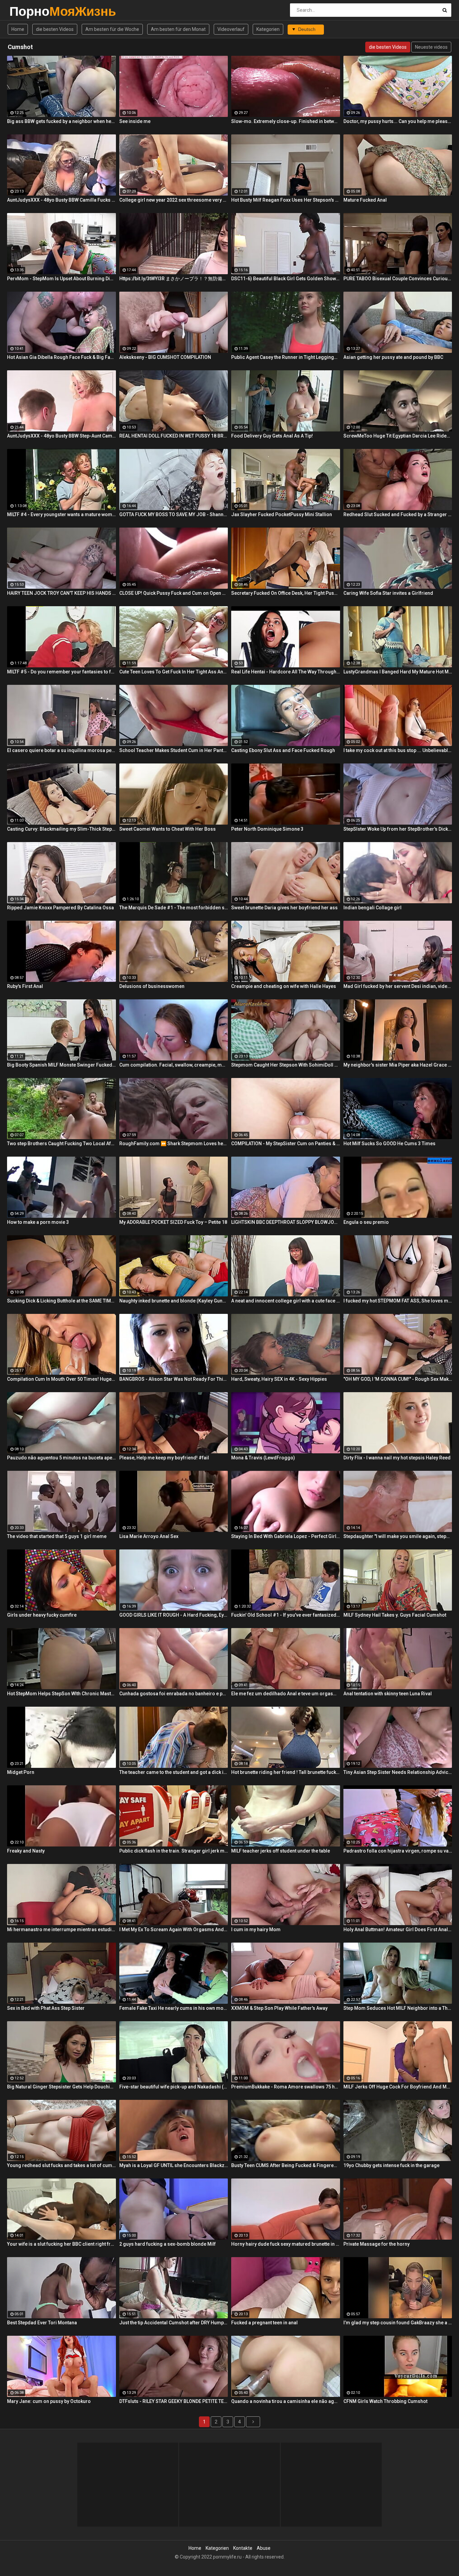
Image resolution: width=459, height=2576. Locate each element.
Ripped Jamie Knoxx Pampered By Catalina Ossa (60, 908)
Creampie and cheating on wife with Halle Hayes (284, 986)
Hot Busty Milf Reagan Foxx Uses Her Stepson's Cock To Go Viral (286, 200)
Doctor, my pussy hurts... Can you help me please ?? (398, 121)
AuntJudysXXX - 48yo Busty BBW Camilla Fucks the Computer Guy (61, 200)
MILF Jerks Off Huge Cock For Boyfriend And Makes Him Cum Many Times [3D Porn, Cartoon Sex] (398, 2087)
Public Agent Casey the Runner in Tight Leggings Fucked (286, 357)
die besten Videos (55, 29)
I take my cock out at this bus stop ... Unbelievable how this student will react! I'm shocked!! (398, 750)
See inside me (135, 121)
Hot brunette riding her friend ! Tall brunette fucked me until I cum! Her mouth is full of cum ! (286, 1772)
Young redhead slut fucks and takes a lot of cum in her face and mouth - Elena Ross (61, 2165)
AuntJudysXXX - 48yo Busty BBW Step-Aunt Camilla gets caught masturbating (61, 436)
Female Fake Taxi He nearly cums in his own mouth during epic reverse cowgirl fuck (174, 2008)
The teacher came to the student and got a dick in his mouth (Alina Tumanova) (174, 1772)
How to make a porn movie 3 (38, 1222)
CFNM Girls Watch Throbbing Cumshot (385, 2401)
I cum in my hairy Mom (256, 1929)
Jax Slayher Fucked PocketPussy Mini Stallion (282, 514)
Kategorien (268, 29)
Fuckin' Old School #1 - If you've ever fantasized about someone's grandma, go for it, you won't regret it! (286, 1615)
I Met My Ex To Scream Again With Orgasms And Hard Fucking (174, 1929)
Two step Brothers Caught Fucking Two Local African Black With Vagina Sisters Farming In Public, (61, 1144)
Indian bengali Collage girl (372, 908)
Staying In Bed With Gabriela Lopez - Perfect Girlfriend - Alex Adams (286, 1536)
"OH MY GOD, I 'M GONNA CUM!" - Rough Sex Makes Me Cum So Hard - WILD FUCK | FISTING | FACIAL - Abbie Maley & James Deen (398, 1379)
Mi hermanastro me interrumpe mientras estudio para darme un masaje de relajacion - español (61, 1929)
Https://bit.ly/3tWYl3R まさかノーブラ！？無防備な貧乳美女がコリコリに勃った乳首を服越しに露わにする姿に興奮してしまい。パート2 (174, 279)
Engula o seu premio (366, 1222)
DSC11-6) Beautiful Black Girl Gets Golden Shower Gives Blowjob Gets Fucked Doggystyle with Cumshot (286, 279)
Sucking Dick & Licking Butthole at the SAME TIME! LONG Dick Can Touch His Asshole (61, 1301)
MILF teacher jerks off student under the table (281, 1851)
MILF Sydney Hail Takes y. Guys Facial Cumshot (395, 1615)
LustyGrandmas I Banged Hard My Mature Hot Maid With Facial (398, 672)
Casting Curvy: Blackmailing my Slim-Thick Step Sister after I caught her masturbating (61, 829)
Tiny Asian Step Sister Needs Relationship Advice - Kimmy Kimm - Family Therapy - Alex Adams (398, 1772)
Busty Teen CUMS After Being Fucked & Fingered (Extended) (286, 2165)
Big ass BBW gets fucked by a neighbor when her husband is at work (61, 121)
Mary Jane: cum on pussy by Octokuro (49, 2401)
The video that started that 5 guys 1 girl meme (57, 1536)
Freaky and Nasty (26, 1851)
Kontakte (243, 2548)
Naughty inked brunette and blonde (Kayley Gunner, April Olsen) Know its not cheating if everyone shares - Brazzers (174, 1301)
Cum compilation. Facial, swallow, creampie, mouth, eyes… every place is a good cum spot (174, 1065)
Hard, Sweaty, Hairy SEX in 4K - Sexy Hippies (279, 1379)
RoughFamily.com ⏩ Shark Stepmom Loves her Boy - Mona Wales (174, 1144)
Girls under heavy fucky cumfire (42, 1615)
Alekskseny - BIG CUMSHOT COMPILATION (165, 357)
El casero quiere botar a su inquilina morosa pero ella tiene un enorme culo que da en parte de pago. (61, 750)
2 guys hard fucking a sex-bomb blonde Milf (168, 2244)
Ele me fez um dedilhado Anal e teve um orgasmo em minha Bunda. (286, 1694)
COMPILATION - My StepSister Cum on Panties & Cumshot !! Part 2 (286, 1144)
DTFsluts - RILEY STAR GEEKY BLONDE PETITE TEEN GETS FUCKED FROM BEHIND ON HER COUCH (174, 2401)
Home (18, 29)
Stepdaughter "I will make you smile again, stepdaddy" (398, 1536)
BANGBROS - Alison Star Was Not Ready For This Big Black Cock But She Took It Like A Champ (174, 1379)
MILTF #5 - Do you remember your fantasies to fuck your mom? (61, 672)
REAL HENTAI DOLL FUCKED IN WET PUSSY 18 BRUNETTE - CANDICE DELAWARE (174, 436)
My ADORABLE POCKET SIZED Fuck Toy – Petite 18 (173, 1222)
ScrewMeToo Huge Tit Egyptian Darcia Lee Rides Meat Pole (398, 436)
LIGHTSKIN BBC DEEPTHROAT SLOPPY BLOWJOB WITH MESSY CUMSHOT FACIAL (286, 1222)
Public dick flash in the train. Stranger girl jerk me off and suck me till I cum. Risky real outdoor (174, 1851)
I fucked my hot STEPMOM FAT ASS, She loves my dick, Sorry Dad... (398, 1301)
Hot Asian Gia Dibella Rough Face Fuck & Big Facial (61, 357)
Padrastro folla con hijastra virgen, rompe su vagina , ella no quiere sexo (398, 1851)
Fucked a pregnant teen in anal (264, 2323)
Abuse (264, 2548)
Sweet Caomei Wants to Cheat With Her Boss (168, 829)
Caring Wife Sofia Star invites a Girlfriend (388, 593)
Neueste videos (431, 47)
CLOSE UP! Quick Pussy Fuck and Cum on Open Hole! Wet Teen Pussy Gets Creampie (174, 593)
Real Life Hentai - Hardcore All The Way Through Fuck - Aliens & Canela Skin (286, 672)
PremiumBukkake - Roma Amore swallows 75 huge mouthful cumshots (286, 2087)
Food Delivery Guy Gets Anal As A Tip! (272, 436)
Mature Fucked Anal (365, 200)
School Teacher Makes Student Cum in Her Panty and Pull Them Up (174, 750)
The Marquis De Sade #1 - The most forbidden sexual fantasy (174, 908)
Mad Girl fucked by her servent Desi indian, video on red (398, 986)
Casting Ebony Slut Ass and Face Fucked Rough (283, 750)
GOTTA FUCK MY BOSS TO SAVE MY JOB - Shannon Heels (174, 514)
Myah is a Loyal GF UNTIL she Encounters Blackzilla (174, 2165)
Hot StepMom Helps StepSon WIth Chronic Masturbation (61, 1694)
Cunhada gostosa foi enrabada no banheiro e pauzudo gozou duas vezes (174, 1694)
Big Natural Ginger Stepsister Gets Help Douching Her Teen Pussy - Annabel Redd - (61, 2087)
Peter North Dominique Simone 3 (267, 829)
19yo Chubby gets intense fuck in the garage (391, 2165)
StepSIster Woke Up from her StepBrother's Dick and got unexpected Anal (398, 829)
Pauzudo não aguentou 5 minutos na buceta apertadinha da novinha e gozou (61, 1458)
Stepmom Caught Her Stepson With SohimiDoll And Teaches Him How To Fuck (286, 1065)
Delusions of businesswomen (152, 986)
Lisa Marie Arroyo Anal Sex (149, 1536)
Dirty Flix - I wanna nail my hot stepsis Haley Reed (397, 1458)
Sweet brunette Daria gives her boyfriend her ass (284, 908)
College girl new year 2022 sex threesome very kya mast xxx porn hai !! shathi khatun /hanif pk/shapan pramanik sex (174, 200)
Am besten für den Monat (178, 29)
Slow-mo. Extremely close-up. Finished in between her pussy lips (286, 121)
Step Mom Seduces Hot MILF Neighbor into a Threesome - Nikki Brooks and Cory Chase (398, 2008)
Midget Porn (21, 1772)
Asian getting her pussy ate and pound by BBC (393, 357)
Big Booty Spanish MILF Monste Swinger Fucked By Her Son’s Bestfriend (61, 1065)
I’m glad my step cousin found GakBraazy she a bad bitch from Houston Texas (398, 2323)
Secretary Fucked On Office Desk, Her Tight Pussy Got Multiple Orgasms (286, 593)
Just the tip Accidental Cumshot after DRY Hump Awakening (174, 2323)
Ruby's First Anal (25, 986)
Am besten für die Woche (112, 29)
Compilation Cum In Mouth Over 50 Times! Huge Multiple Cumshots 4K (61, 1379)
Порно (27, 11)
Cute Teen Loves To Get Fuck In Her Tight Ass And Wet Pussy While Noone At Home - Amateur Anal (174, 672)
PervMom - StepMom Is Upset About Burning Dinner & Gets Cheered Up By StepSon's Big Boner (61, 279)
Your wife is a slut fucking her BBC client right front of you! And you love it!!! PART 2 (61, 2244)
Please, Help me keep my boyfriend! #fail (164, 1458)
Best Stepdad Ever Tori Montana (42, 2323)
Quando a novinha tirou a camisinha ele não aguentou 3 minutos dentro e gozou (286, 2401)
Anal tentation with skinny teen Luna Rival (388, 1694)
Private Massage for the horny (377, 2244)
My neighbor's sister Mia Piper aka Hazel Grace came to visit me (398, 1065)
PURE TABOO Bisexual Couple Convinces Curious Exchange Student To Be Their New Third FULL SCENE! (398, 279)
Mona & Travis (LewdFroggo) (263, 1458)
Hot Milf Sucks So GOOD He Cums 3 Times (389, 1144)
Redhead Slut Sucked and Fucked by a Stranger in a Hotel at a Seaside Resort (398, 514)
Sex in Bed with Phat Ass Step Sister (46, 2008)
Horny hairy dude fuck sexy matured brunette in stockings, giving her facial (286, 2244)
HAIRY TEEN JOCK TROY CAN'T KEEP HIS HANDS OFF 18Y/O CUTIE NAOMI (61, 593)
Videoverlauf (231, 29)
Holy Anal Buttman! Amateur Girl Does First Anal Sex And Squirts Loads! (398, 1929)
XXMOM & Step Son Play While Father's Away (279, 2008)
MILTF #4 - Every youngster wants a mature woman (61, 514)
